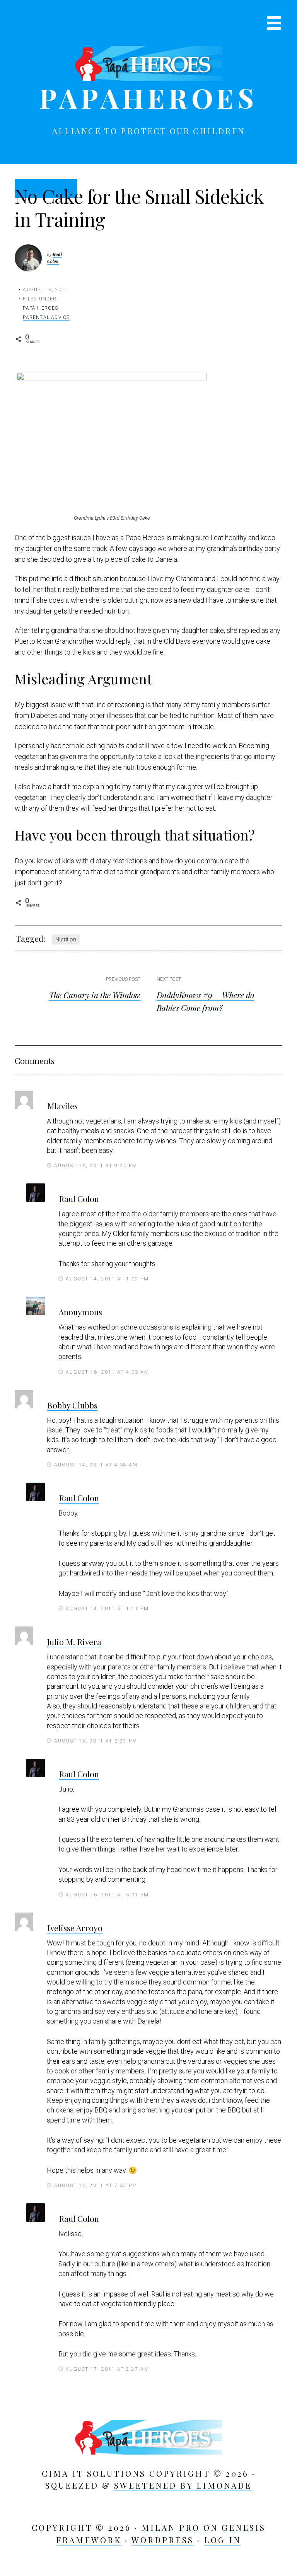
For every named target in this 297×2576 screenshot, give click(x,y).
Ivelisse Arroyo (75, 1928)
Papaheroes (148, 97)
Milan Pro (171, 2527)
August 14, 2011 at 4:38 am (96, 1465)
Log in (223, 2540)
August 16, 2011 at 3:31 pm (107, 1895)
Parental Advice (46, 317)
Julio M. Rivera (74, 1642)
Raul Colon (79, 1198)
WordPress (163, 2540)
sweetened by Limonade (183, 2485)
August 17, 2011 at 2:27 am (108, 2369)
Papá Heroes (40, 308)
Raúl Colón (55, 258)
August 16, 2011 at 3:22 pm (96, 1741)
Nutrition (66, 939)
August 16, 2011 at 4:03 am (108, 1372)
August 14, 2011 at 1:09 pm (107, 1279)
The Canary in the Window (95, 995)
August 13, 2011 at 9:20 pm (96, 1166)
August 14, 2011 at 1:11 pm (107, 1609)
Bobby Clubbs (72, 1405)
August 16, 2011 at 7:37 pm (96, 2186)
